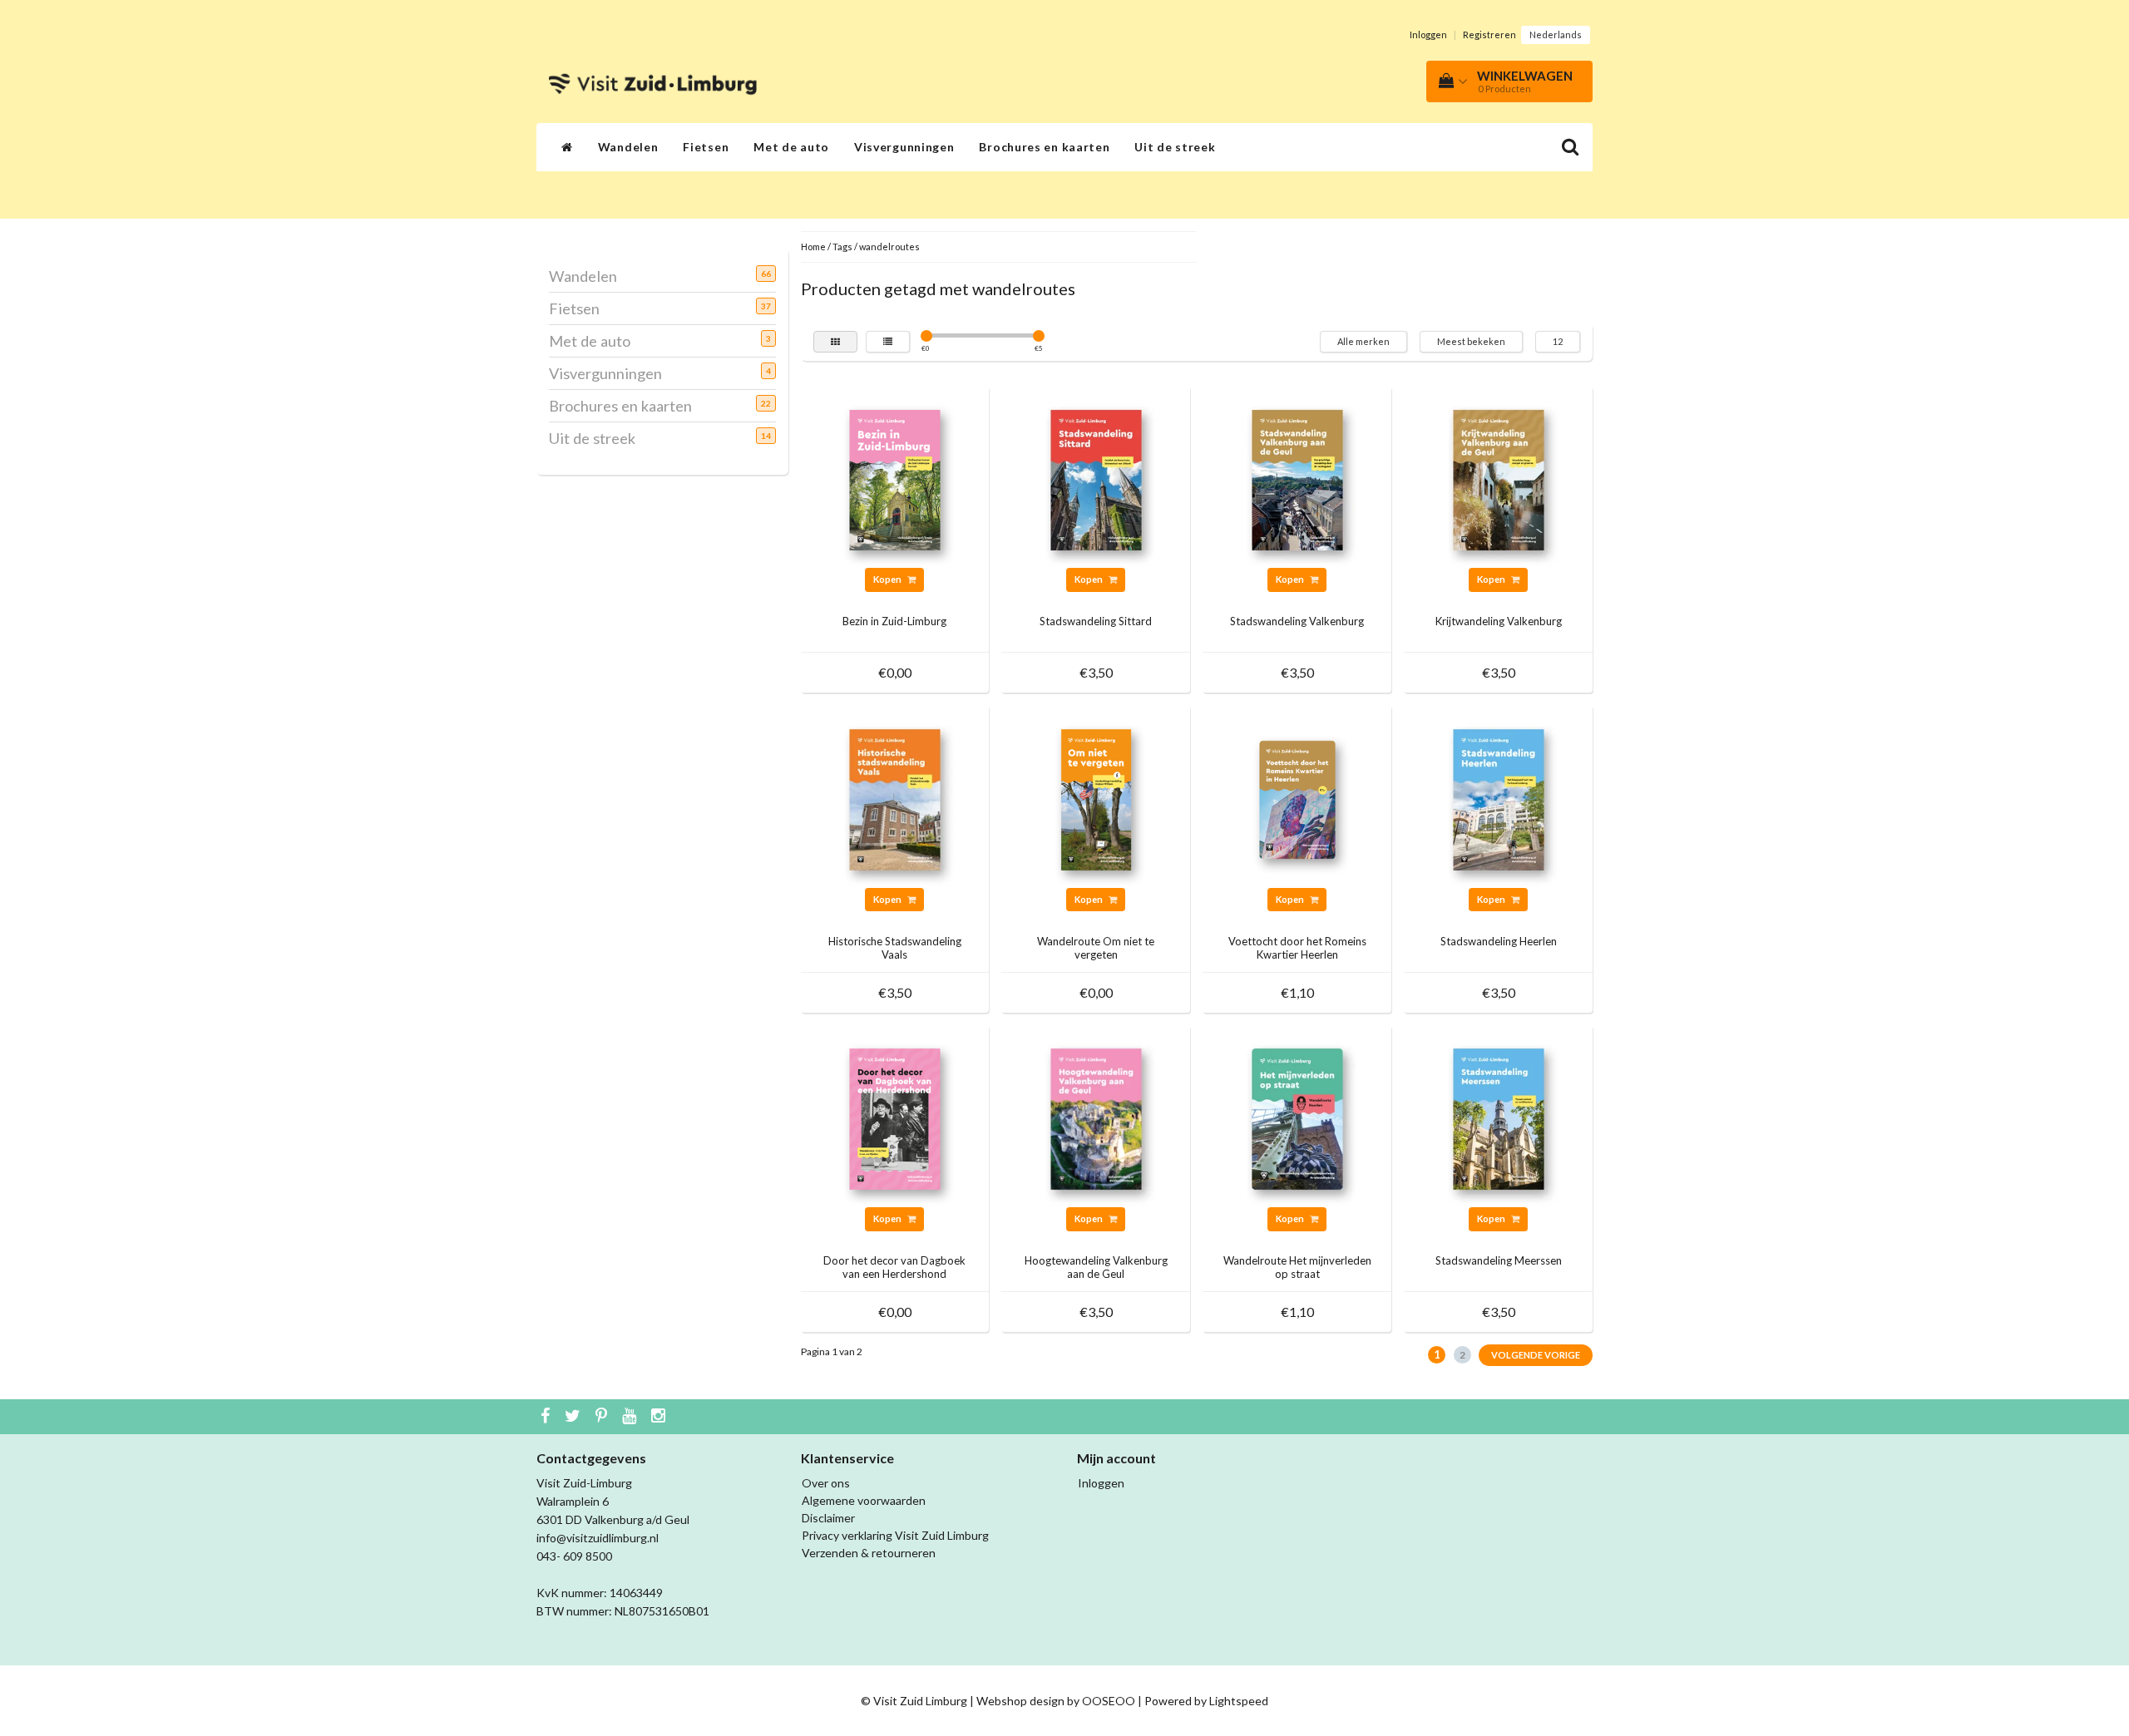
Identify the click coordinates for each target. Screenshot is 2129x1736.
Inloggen (1428, 35)
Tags (842, 247)
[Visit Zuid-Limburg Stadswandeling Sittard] (1096, 478)
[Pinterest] (603, 1417)
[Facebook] (547, 1417)
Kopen (888, 579)
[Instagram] (660, 1417)
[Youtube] (631, 1417)
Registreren (1489, 35)
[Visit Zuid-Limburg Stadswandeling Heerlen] (1499, 798)
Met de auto (791, 147)
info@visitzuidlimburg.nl (598, 1538)
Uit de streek (1175, 147)
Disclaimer (828, 1518)
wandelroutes (889, 247)
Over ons (826, 1483)
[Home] (567, 147)
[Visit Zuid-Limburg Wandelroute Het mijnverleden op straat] (1297, 1118)
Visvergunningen (904, 147)
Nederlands (1556, 35)
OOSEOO (1109, 1701)
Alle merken (1363, 341)
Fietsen (706, 147)
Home (813, 247)
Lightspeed (1239, 1701)
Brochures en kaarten (1044, 147)
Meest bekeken (1471, 341)
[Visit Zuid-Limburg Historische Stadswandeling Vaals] (895, 798)
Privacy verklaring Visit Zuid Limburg (895, 1535)
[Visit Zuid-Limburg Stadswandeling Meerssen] (1499, 1118)
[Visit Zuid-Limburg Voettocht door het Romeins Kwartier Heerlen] (1297, 798)
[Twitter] (575, 1417)
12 (1558, 341)
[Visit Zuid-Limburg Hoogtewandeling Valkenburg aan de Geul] (1096, 1118)
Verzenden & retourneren (869, 1553)
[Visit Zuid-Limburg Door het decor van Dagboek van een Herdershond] (895, 1118)
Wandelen (628, 147)
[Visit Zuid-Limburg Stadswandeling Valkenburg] (1297, 478)
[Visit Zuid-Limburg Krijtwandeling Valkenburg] (1499, 478)
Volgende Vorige (1536, 1355)
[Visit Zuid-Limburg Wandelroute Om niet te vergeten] (1096, 798)
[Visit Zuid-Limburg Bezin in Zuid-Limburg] (895, 478)
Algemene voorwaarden (864, 1500)
